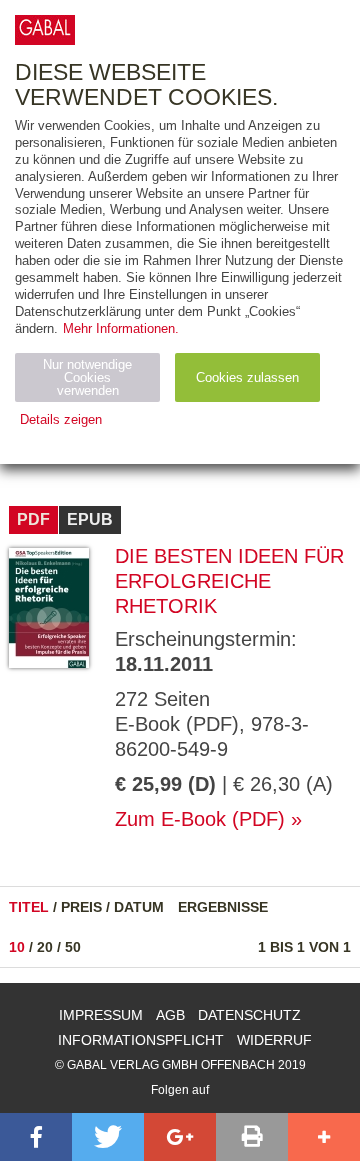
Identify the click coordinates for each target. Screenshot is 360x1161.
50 (73, 947)
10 (17, 947)
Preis (81, 907)
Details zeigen (61, 419)
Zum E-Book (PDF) (200, 819)
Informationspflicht (141, 1040)
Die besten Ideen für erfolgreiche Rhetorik (229, 581)
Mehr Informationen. (121, 328)
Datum (139, 907)
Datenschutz (249, 1015)
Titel (29, 907)
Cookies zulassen (247, 377)
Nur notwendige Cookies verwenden (87, 377)
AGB (170, 1015)
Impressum (101, 1015)
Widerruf (274, 1040)
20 (45, 947)
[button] (36, 1137)
